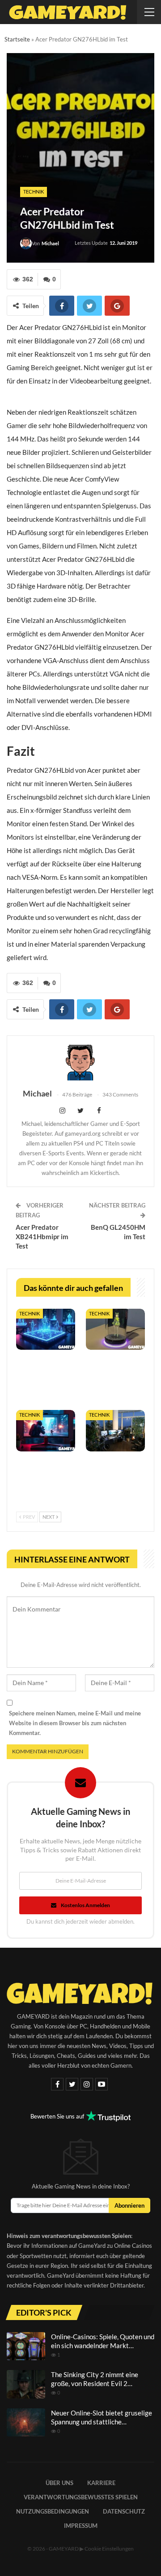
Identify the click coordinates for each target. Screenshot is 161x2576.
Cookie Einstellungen (109, 2549)
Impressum (81, 2526)
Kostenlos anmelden (85, 1905)
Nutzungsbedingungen (53, 2511)
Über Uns (59, 2483)
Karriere (101, 2483)
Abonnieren (129, 2205)
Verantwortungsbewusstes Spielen (81, 2497)
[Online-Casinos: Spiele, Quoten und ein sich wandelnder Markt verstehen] (26, 2346)
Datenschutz (124, 2511)
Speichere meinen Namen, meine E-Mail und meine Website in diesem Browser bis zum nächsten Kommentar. (75, 1723)
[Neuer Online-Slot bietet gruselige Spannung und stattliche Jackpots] (26, 2423)
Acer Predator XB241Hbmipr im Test (42, 1236)
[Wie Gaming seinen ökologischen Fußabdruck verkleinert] (115, 1430)
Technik (34, 192)
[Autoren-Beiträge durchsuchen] (80, 1063)
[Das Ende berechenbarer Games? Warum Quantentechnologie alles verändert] (46, 1329)
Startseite (17, 39)
